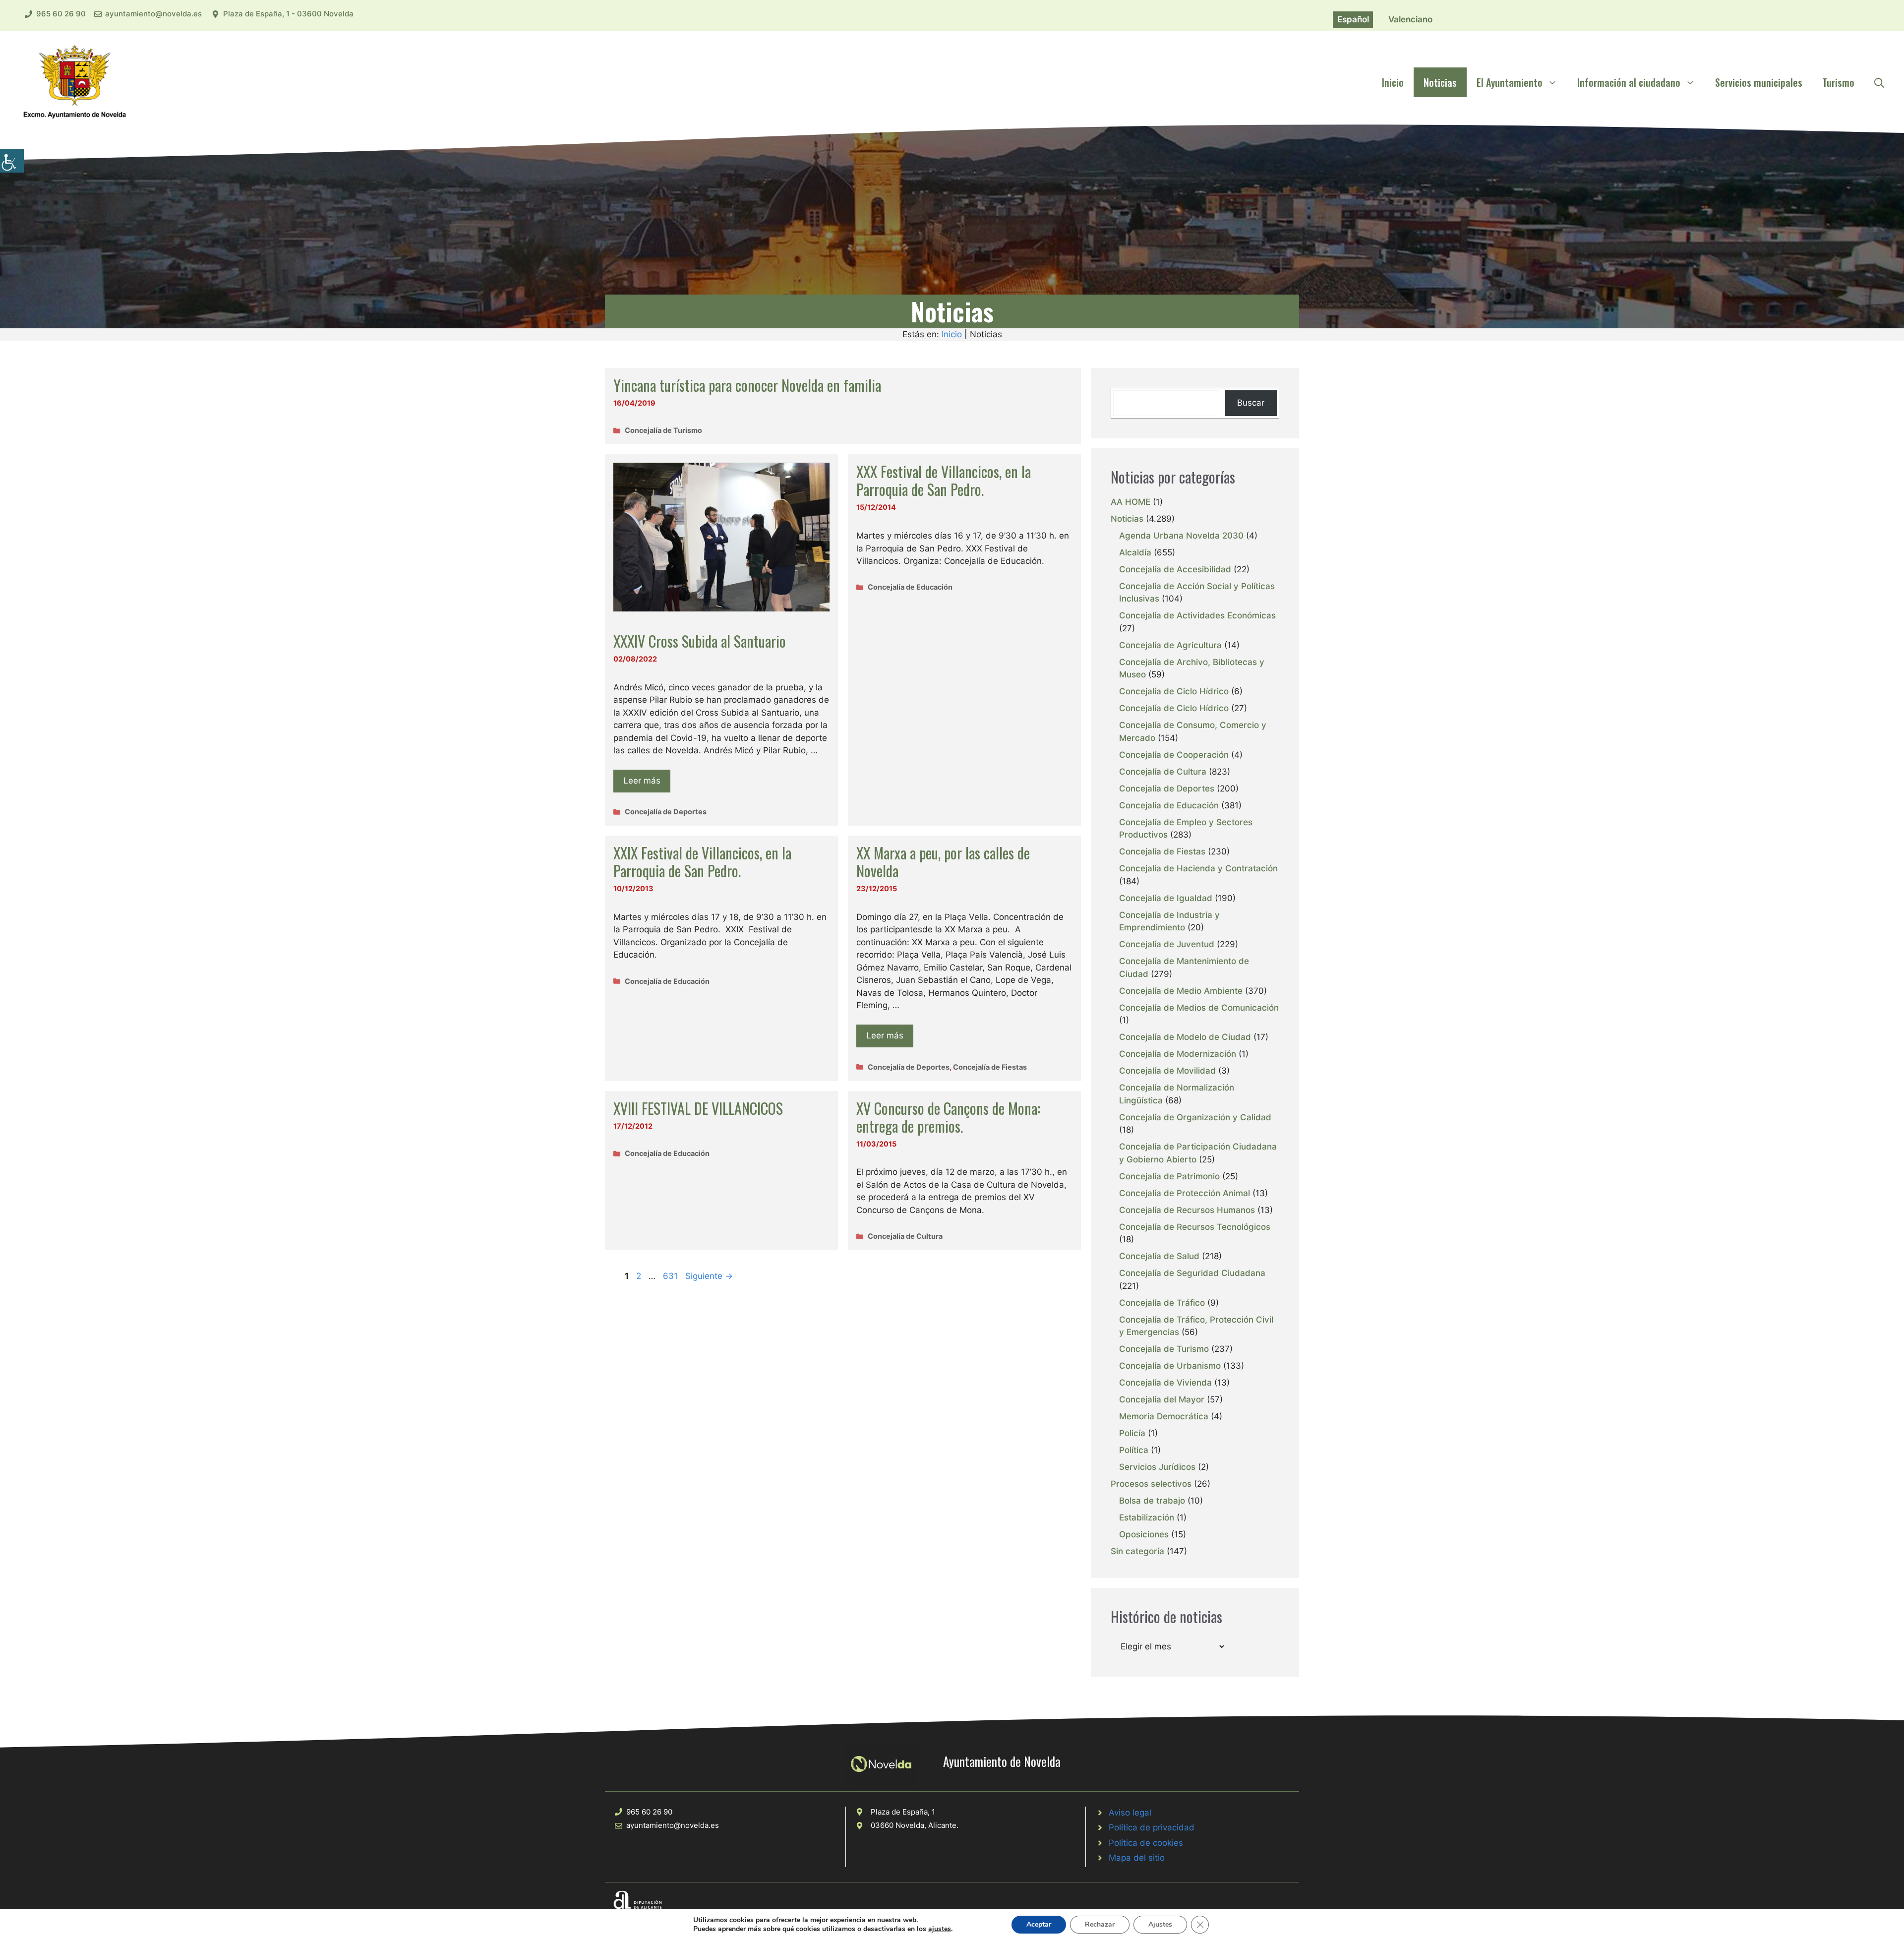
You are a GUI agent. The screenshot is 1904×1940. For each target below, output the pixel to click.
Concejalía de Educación (910, 587)
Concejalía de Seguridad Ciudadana (1192, 1273)
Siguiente (709, 1276)
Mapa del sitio (1137, 1858)
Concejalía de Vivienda (1165, 1383)
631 (671, 1276)
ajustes (940, 1929)
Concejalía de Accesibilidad (1175, 569)
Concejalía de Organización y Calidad (1195, 1117)
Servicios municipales (1759, 82)
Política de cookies (1146, 1843)
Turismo (1838, 82)
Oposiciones (1144, 1534)
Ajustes (1160, 1924)
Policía (1132, 1433)
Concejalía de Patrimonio (1169, 1176)
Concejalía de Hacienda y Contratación (1198, 868)
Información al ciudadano (1629, 82)
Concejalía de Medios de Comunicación (1199, 1008)
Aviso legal (1130, 1813)
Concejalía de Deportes (666, 812)
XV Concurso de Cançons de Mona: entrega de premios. (948, 1117)
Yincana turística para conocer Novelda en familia (747, 385)
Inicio (1393, 82)
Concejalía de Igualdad (1166, 898)
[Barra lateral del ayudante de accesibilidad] (12, 161)
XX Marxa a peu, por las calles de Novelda (943, 862)
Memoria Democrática (1164, 1416)
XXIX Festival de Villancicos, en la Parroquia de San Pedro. (702, 862)
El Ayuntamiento (1510, 82)
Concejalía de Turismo (663, 430)
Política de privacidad (1152, 1827)
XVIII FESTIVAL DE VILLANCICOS (698, 1108)
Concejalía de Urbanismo (1170, 1366)
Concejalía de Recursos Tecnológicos (1195, 1227)
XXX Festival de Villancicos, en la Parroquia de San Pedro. (944, 480)
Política (1134, 1450)
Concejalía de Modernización (1178, 1054)
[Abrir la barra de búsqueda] (1879, 82)
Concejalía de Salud (1159, 1256)
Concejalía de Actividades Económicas (1197, 615)
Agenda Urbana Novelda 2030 (1181, 536)
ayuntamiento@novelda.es (153, 14)
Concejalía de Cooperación (1174, 755)
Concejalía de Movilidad (1167, 1071)
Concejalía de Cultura (905, 1236)
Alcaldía (1135, 552)
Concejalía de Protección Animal (1185, 1193)
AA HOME (1130, 502)
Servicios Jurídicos (1157, 1467)
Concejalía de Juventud (1167, 944)
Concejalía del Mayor (1162, 1399)
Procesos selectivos (1151, 1484)
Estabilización (1147, 1517)
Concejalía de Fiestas (990, 1067)
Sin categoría (1137, 1551)
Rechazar (1100, 1924)
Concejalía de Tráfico (1162, 1303)
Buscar (1251, 403)
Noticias (1440, 82)
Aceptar (1039, 1924)
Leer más (642, 781)
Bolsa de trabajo (1152, 1501)
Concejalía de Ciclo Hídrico (1174, 691)
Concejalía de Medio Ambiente (1181, 991)
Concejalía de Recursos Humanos (1187, 1210)
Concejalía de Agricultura (1170, 645)
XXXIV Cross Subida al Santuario (700, 641)
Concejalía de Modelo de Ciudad (1185, 1037)
